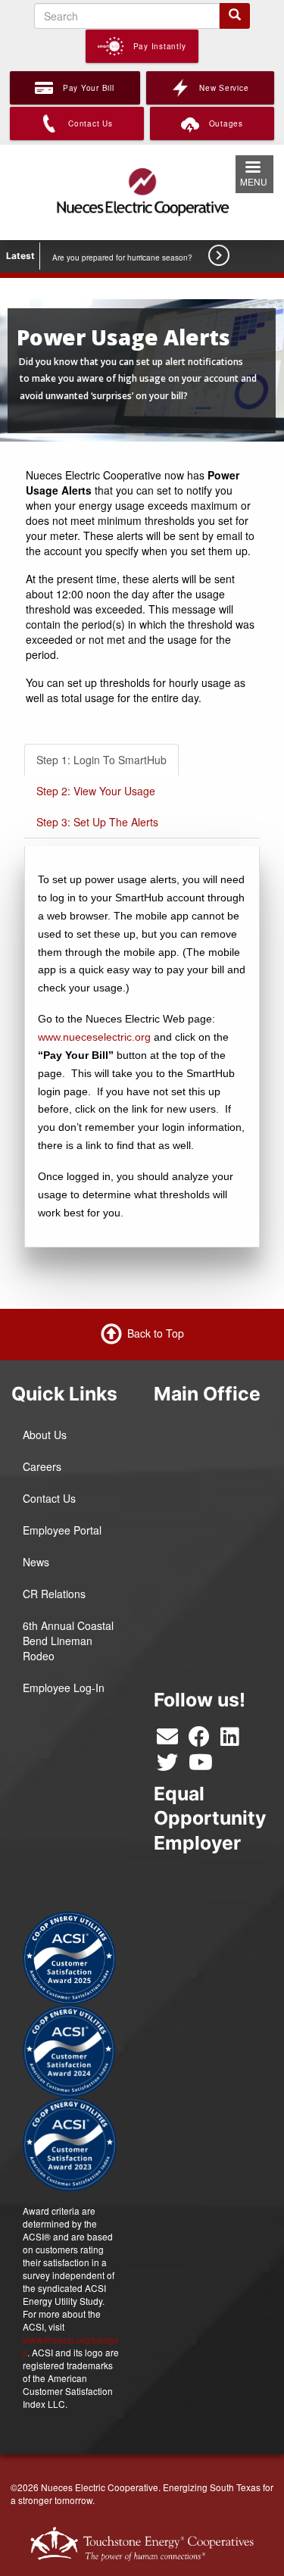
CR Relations (54, 1594)
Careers (42, 1466)
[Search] (235, 16)
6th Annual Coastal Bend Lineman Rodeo (68, 1641)
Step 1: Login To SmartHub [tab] (101, 760)
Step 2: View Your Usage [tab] (96, 791)
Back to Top (156, 1333)
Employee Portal (62, 1530)
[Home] (142, 190)
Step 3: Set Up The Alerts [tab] (97, 822)
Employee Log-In (64, 1688)
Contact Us (49, 1498)
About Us (45, 1435)
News (36, 1562)
